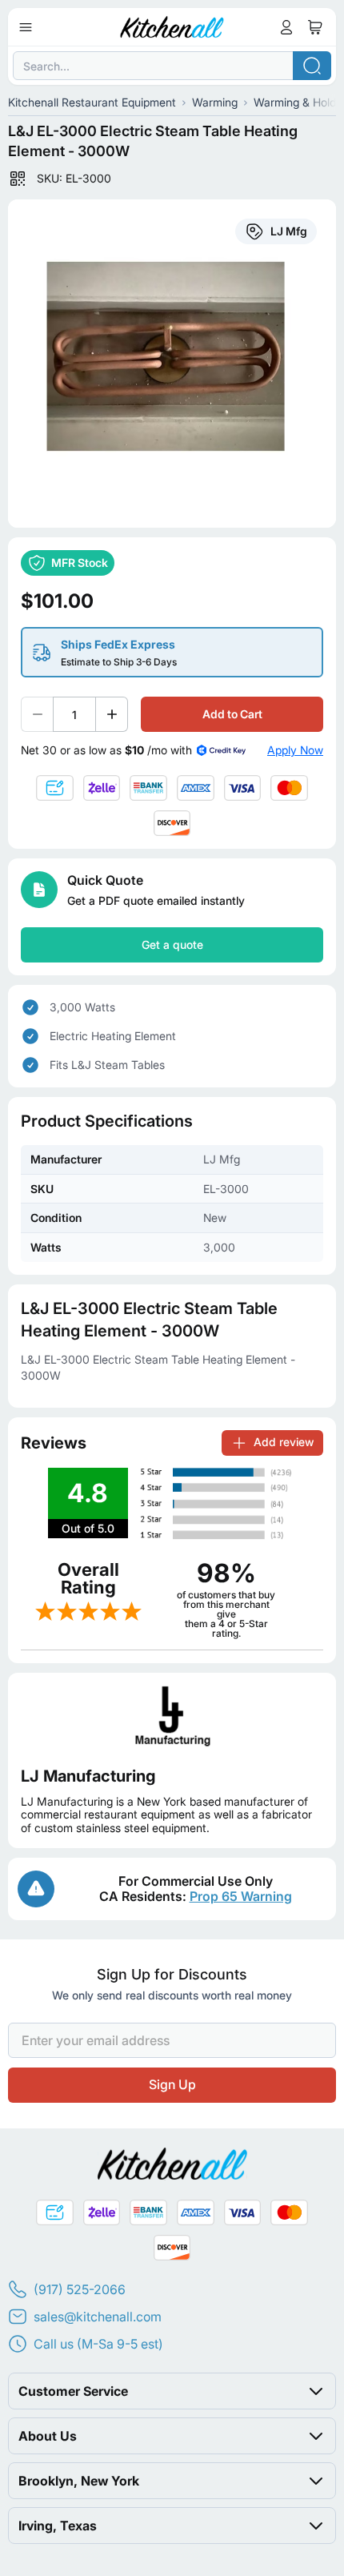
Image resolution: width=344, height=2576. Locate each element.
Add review (284, 1442)
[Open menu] (26, 27)
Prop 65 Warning (241, 1896)
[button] (172, 2391)
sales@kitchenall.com (98, 2317)
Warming (215, 102)
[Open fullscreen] (172, 364)
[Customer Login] (286, 27)
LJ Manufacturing (88, 1776)
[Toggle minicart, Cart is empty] (315, 27)
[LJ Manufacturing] (172, 1716)
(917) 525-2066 (80, 2289)
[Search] (312, 66)
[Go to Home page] (172, 27)
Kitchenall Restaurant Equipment (92, 102)
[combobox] (172, 66)
